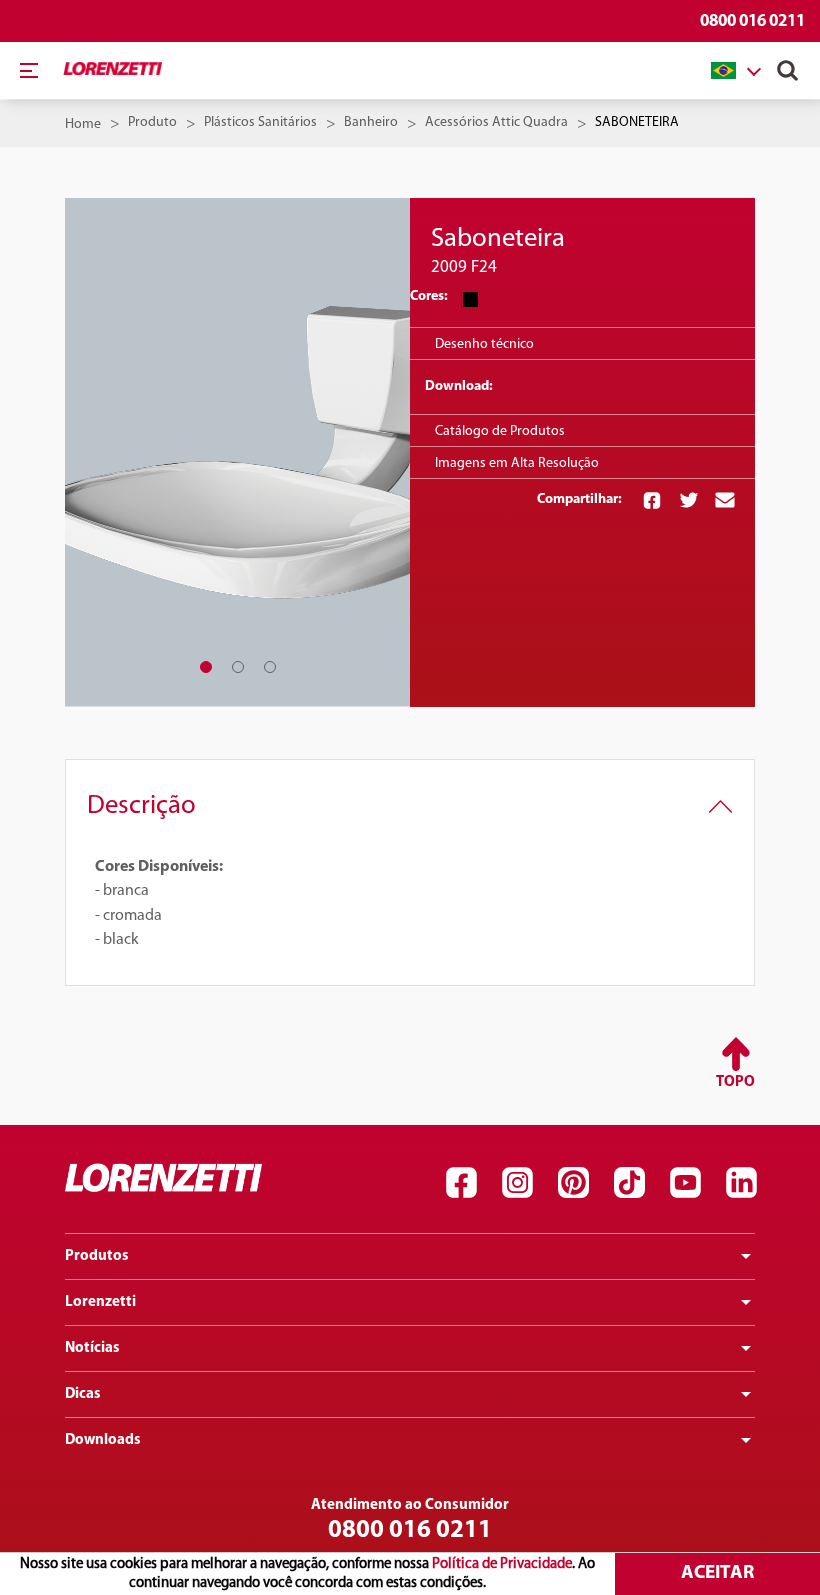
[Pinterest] (573, 1183)
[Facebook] (461, 1183)
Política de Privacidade (502, 1564)
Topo (735, 1082)
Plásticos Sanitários (260, 122)
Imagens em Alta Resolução (517, 463)
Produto (152, 122)
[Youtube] (685, 1183)
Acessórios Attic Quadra (496, 122)
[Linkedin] (741, 1183)
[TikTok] (629, 1183)
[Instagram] (517, 1183)
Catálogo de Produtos (500, 431)
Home (83, 124)
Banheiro (371, 122)
